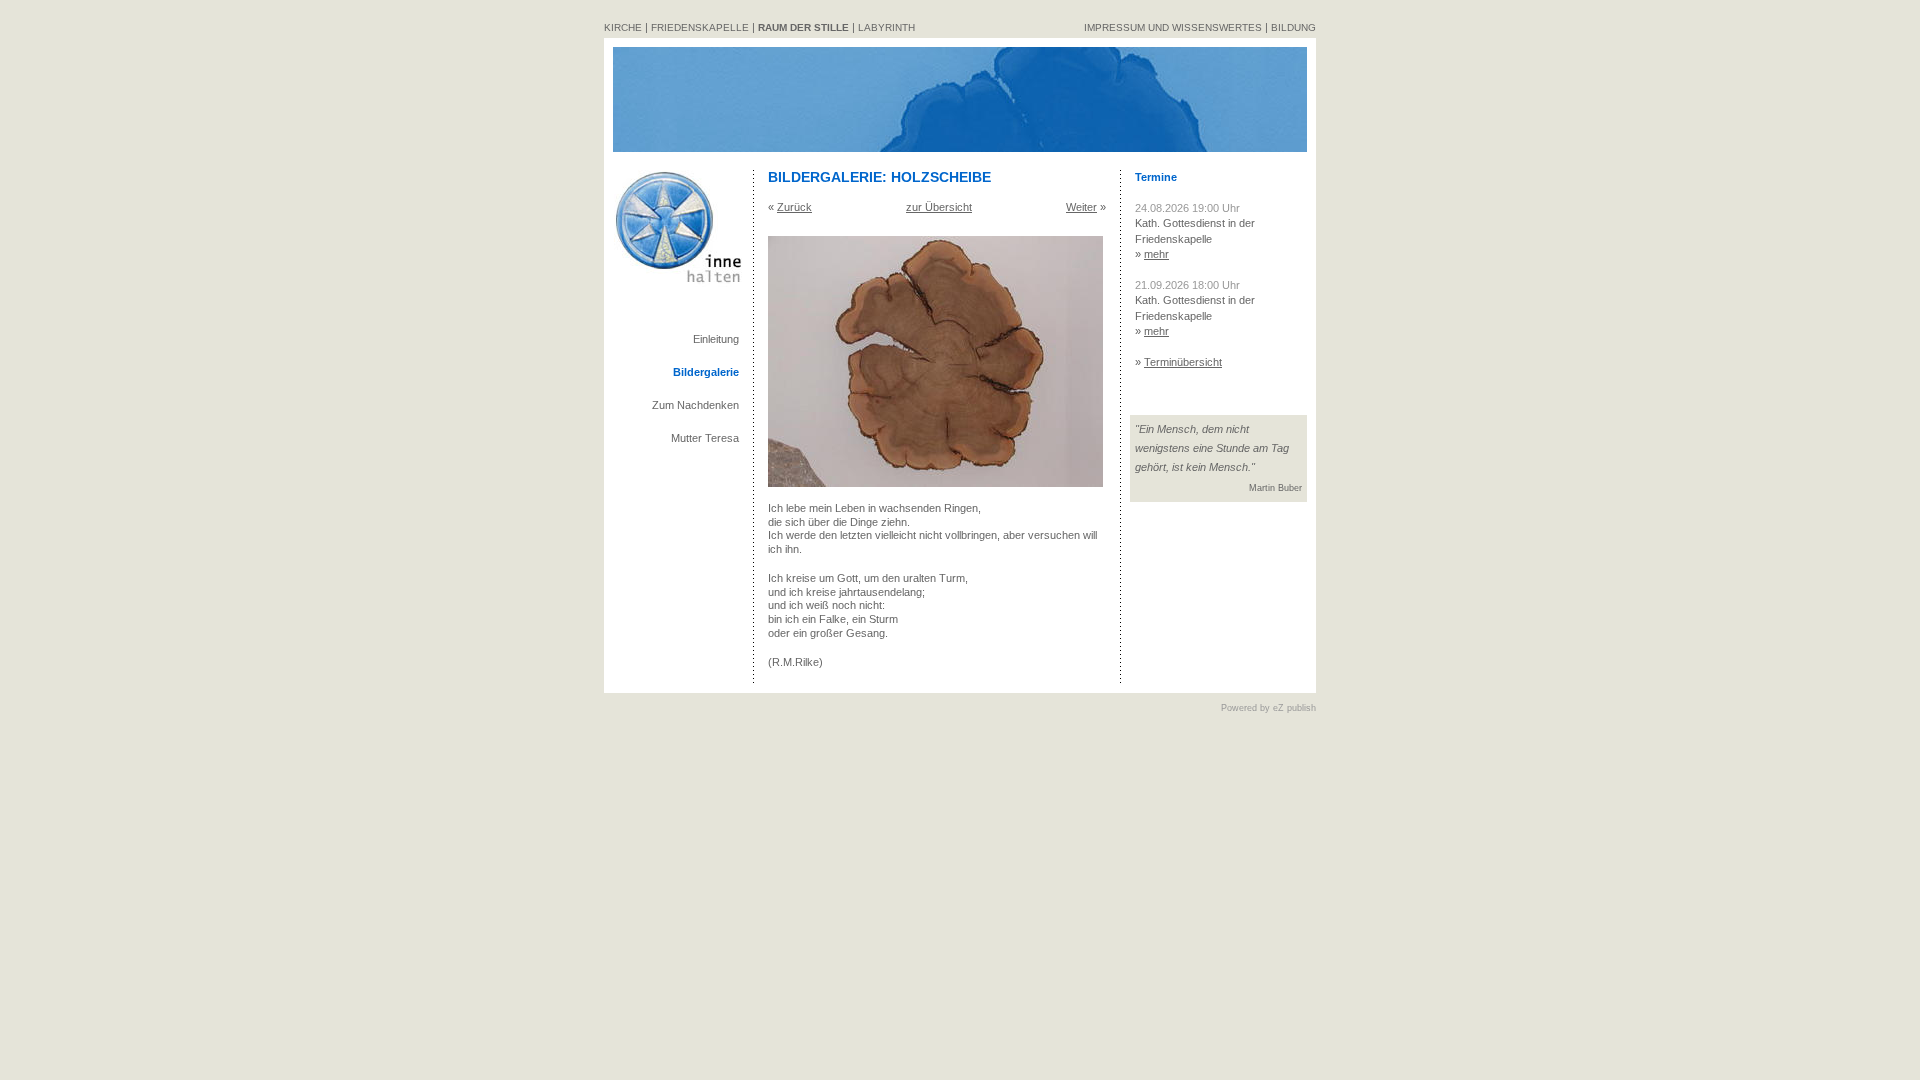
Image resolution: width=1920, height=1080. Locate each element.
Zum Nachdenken (695, 405)
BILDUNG (1293, 27)
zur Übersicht (939, 207)
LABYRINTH (886, 27)
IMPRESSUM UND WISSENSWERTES (1173, 27)
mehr (1156, 254)
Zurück (794, 207)
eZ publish (1294, 708)
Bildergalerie (706, 372)
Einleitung (716, 339)
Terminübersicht (1183, 362)
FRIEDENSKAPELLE (700, 27)
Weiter (1081, 207)
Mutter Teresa (705, 438)
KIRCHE (623, 27)
